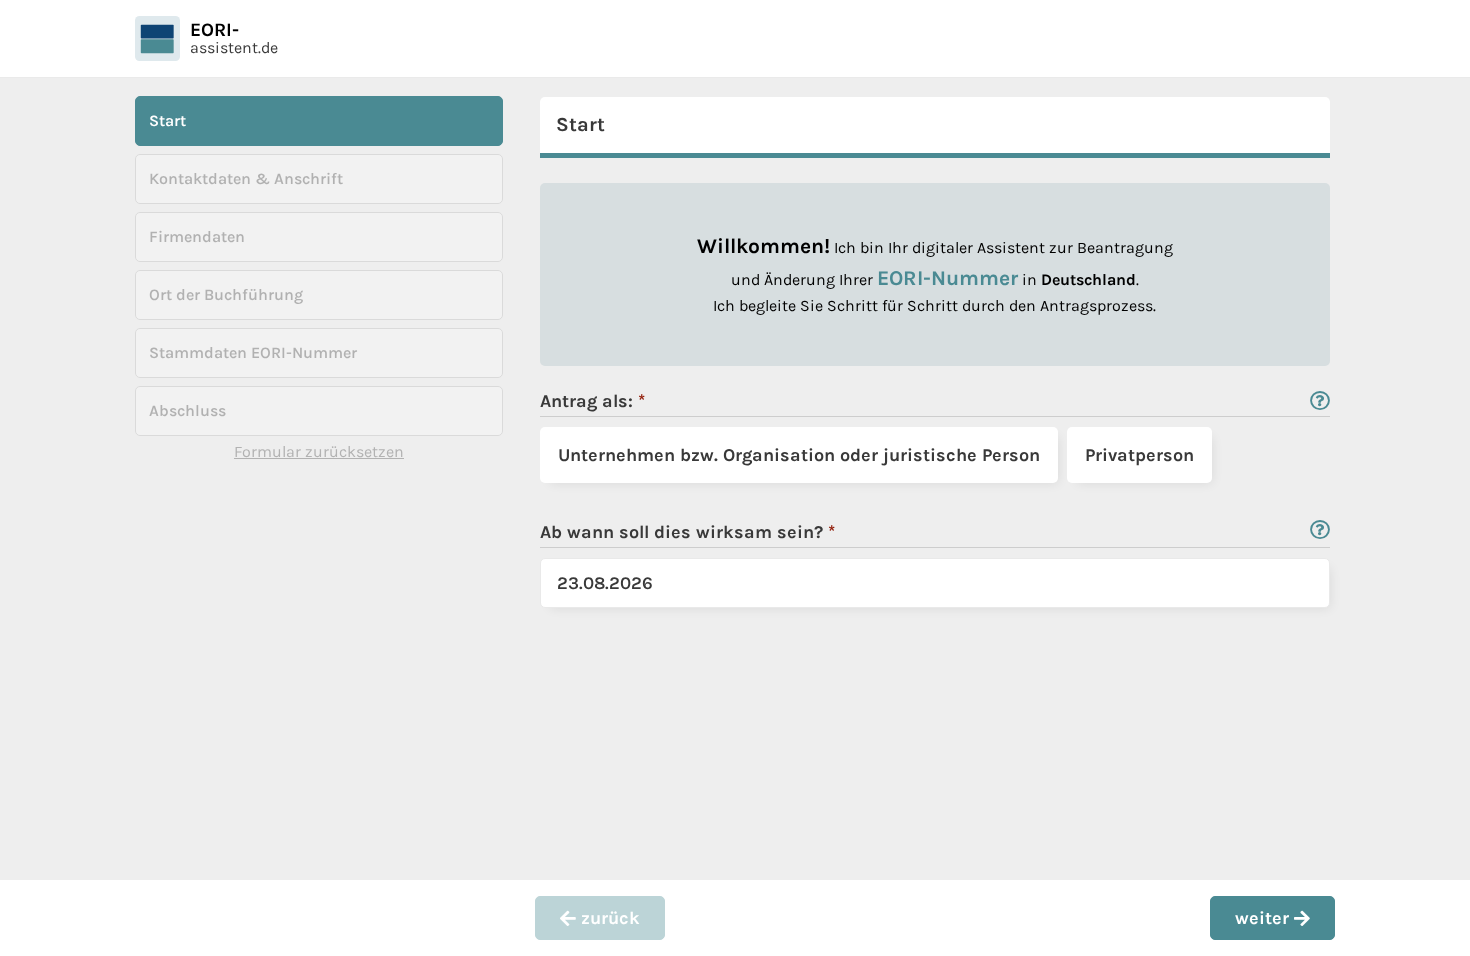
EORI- (214, 30)
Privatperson (1139, 455)
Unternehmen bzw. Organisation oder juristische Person (799, 455)
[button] (600, 918)
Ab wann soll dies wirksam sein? (698, 532)
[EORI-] (157, 38)
